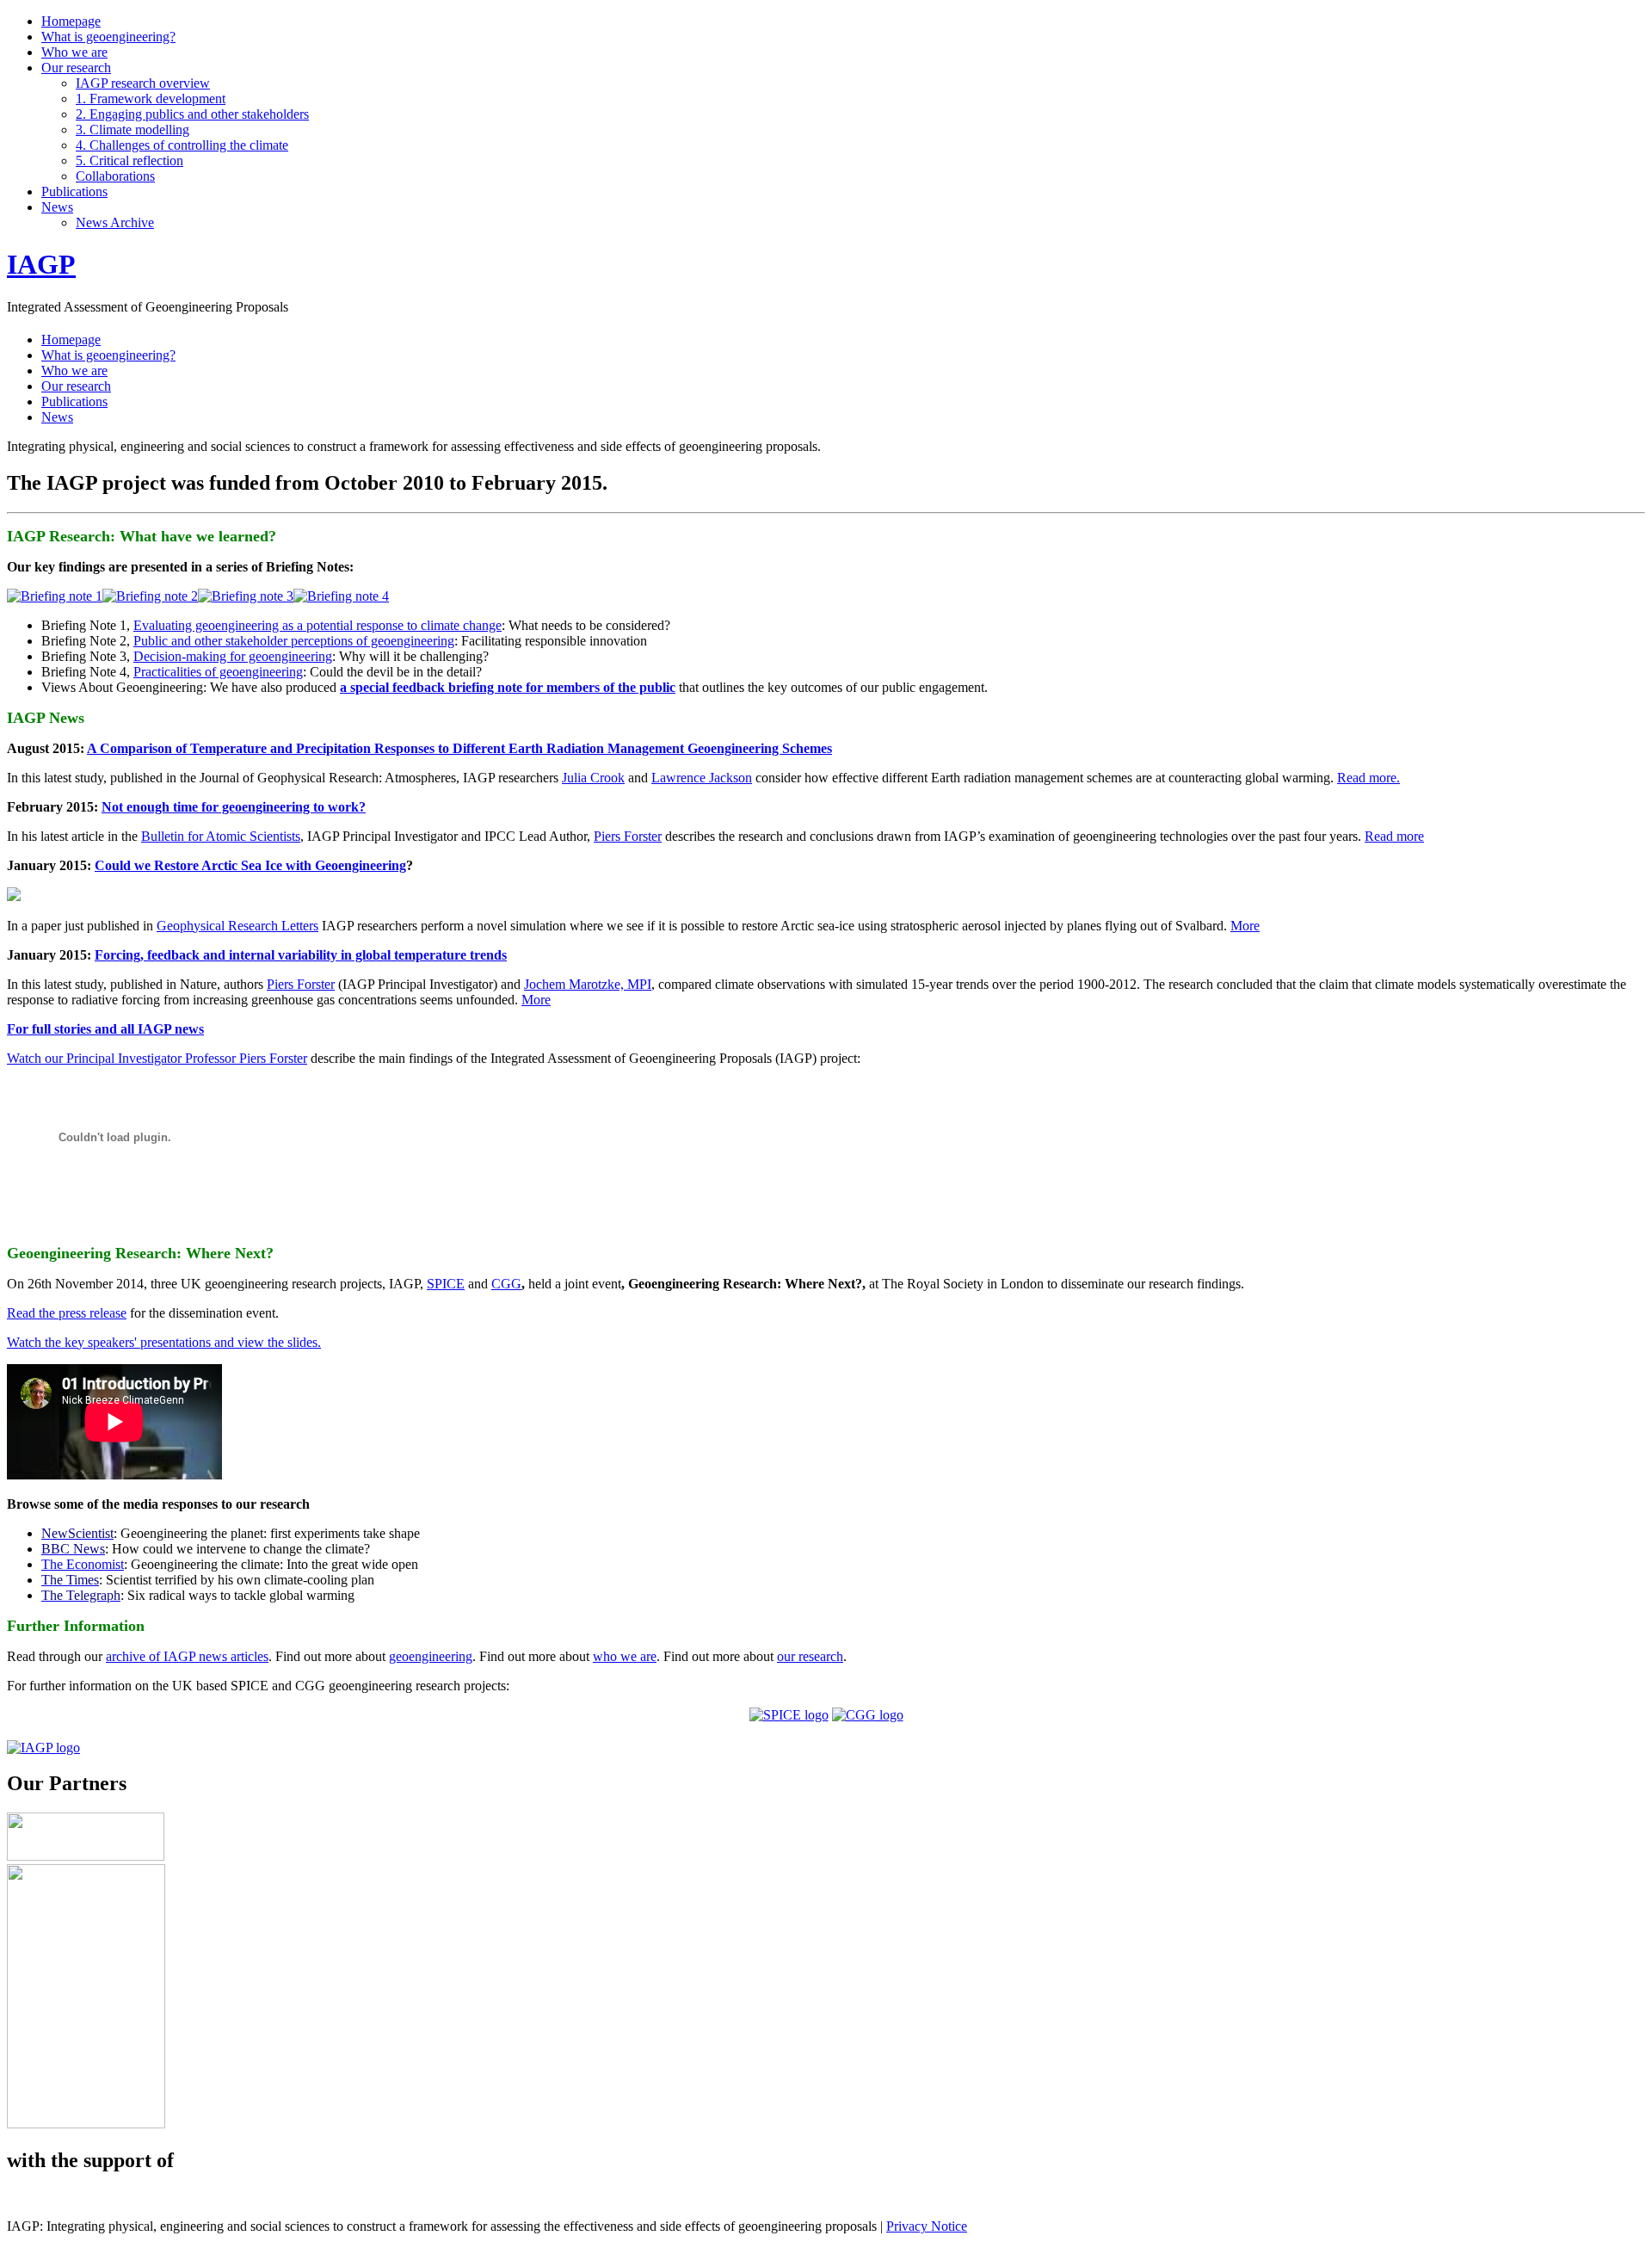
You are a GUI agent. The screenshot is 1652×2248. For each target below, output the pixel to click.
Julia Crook (593, 778)
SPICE (446, 1284)
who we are (625, 1656)
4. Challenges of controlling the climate (182, 145)
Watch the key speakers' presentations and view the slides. (164, 1342)
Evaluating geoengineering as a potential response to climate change (317, 625)
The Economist (83, 1564)
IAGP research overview (143, 83)
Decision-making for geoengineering (233, 656)
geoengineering (431, 1656)
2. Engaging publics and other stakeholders (192, 114)
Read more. (1368, 778)
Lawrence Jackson (702, 778)
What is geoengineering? (108, 37)
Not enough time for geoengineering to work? (234, 807)
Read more (1394, 836)
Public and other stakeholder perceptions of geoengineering (294, 641)
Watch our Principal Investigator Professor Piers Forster (157, 1058)
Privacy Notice (927, 2226)
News (57, 207)
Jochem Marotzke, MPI (588, 984)
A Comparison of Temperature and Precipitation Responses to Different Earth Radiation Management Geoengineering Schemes (459, 748)
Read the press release (67, 1313)
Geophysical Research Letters (237, 926)
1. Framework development (151, 99)
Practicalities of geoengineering (218, 672)
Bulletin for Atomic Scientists (221, 836)
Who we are (74, 52)
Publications (74, 191)
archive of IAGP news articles (187, 1656)
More (1245, 926)
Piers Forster (628, 836)
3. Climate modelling (133, 130)
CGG (506, 1284)
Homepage (71, 21)
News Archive (115, 222)
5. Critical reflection (129, 161)
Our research (76, 68)
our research (810, 1656)
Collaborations (115, 176)
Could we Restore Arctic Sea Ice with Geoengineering (250, 865)
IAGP (41, 264)
